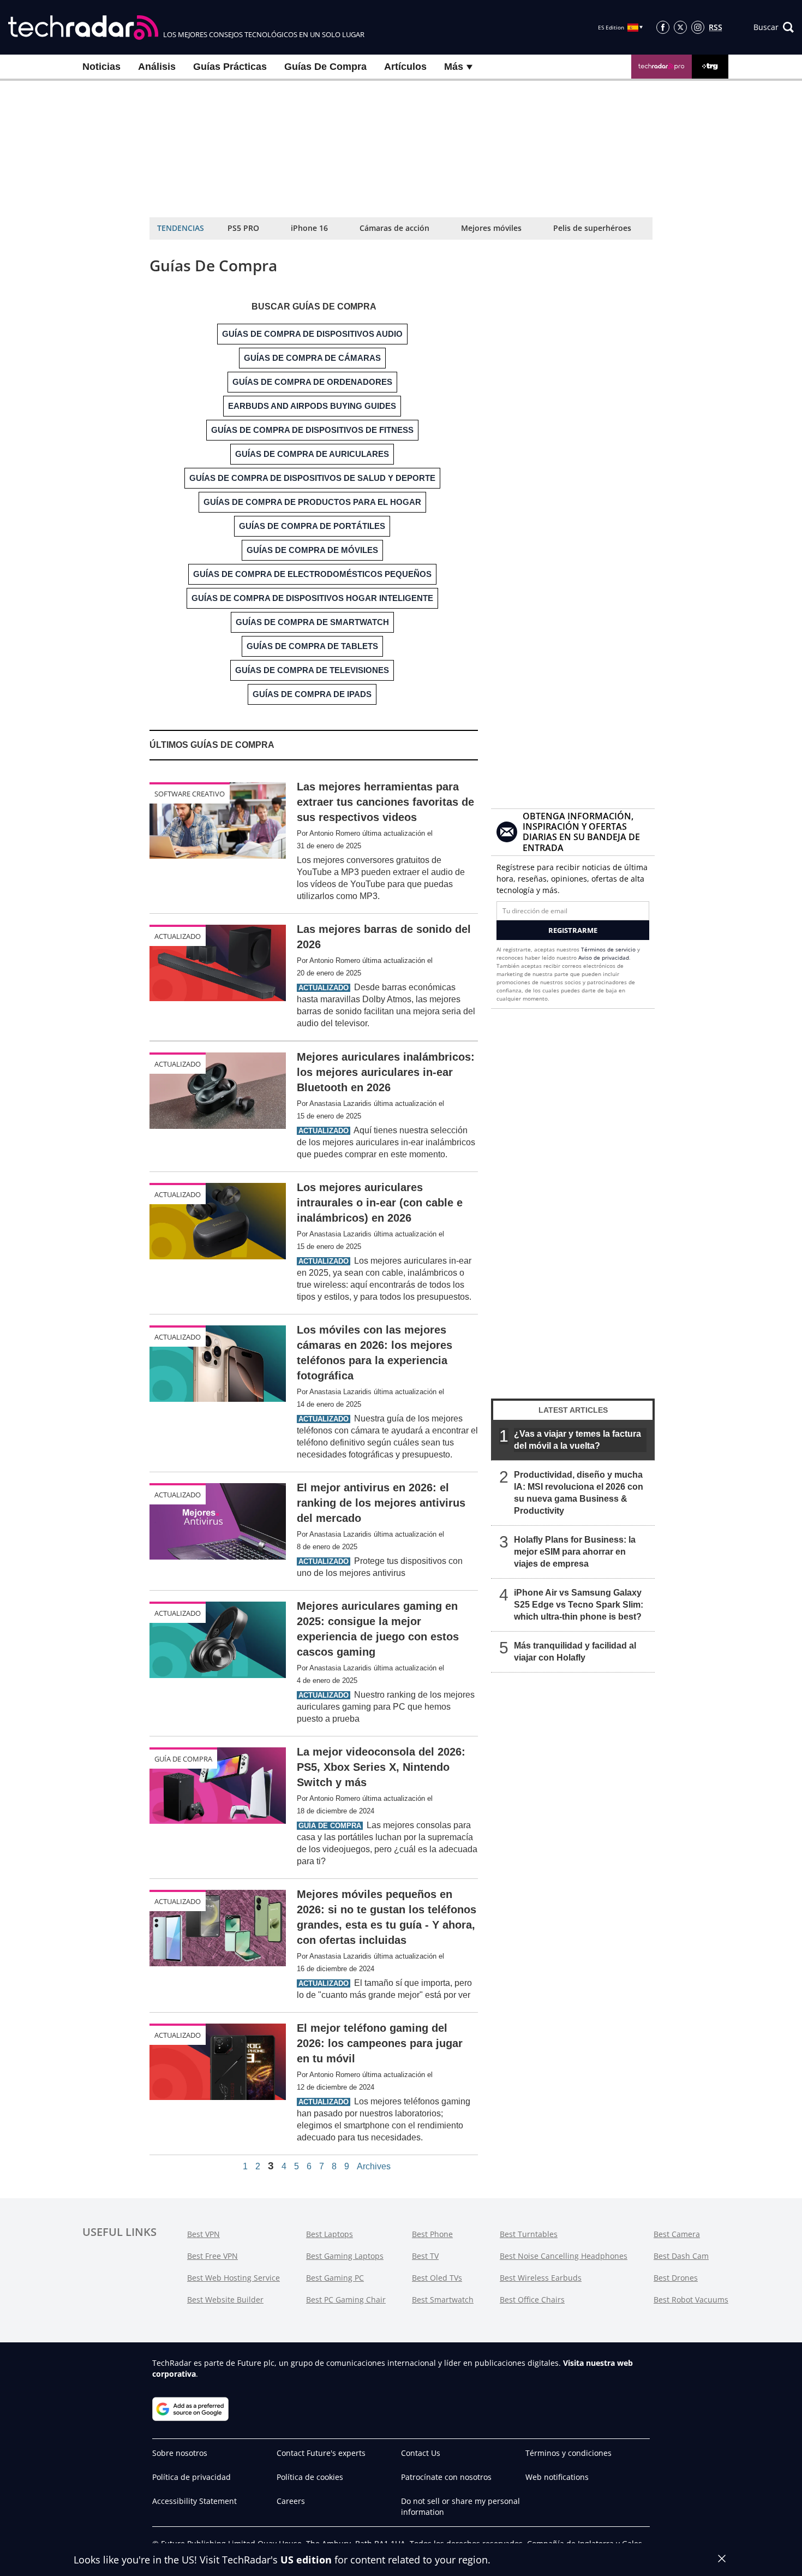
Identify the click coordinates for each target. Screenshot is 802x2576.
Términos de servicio (608, 949)
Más (455, 67)
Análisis (157, 67)
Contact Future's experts (321, 2453)
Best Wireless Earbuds (541, 2278)
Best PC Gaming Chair (346, 2300)
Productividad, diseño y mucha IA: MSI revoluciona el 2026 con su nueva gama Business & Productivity (579, 1493)
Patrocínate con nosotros (446, 2477)
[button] (774, 27)
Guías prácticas (230, 67)
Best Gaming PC (335, 2278)
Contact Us (421, 2453)
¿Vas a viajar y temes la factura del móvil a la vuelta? (577, 1440)
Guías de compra (325, 67)
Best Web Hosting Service (234, 2278)
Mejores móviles (491, 228)
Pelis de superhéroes (592, 228)
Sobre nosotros (180, 2453)
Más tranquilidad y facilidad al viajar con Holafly (575, 1652)
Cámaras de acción (394, 228)
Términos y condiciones (568, 2453)
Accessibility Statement (194, 2501)
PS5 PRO (243, 228)
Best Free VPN (213, 2256)
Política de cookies (310, 2477)
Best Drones (676, 2278)
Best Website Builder (225, 2300)
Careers (291, 2501)
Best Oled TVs (437, 2278)
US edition (306, 2560)
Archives (374, 2167)
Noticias (101, 67)
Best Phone (432, 2234)
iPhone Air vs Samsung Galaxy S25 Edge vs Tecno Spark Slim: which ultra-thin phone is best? (579, 1605)
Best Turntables (529, 2234)
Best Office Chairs (532, 2300)
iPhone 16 (309, 228)
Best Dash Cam (681, 2256)
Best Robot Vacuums (691, 2300)
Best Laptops (330, 2234)
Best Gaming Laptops (345, 2256)
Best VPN (204, 2234)
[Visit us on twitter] (680, 27)
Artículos (405, 67)
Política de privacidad (191, 2477)
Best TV (425, 2256)
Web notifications (557, 2477)
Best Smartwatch (443, 2300)
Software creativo (190, 794)
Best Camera (677, 2234)
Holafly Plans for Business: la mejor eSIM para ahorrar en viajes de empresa (575, 1552)
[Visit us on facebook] (663, 27)
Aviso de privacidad (604, 957)
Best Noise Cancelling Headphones (564, 2256)
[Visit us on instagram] (698, 27)
